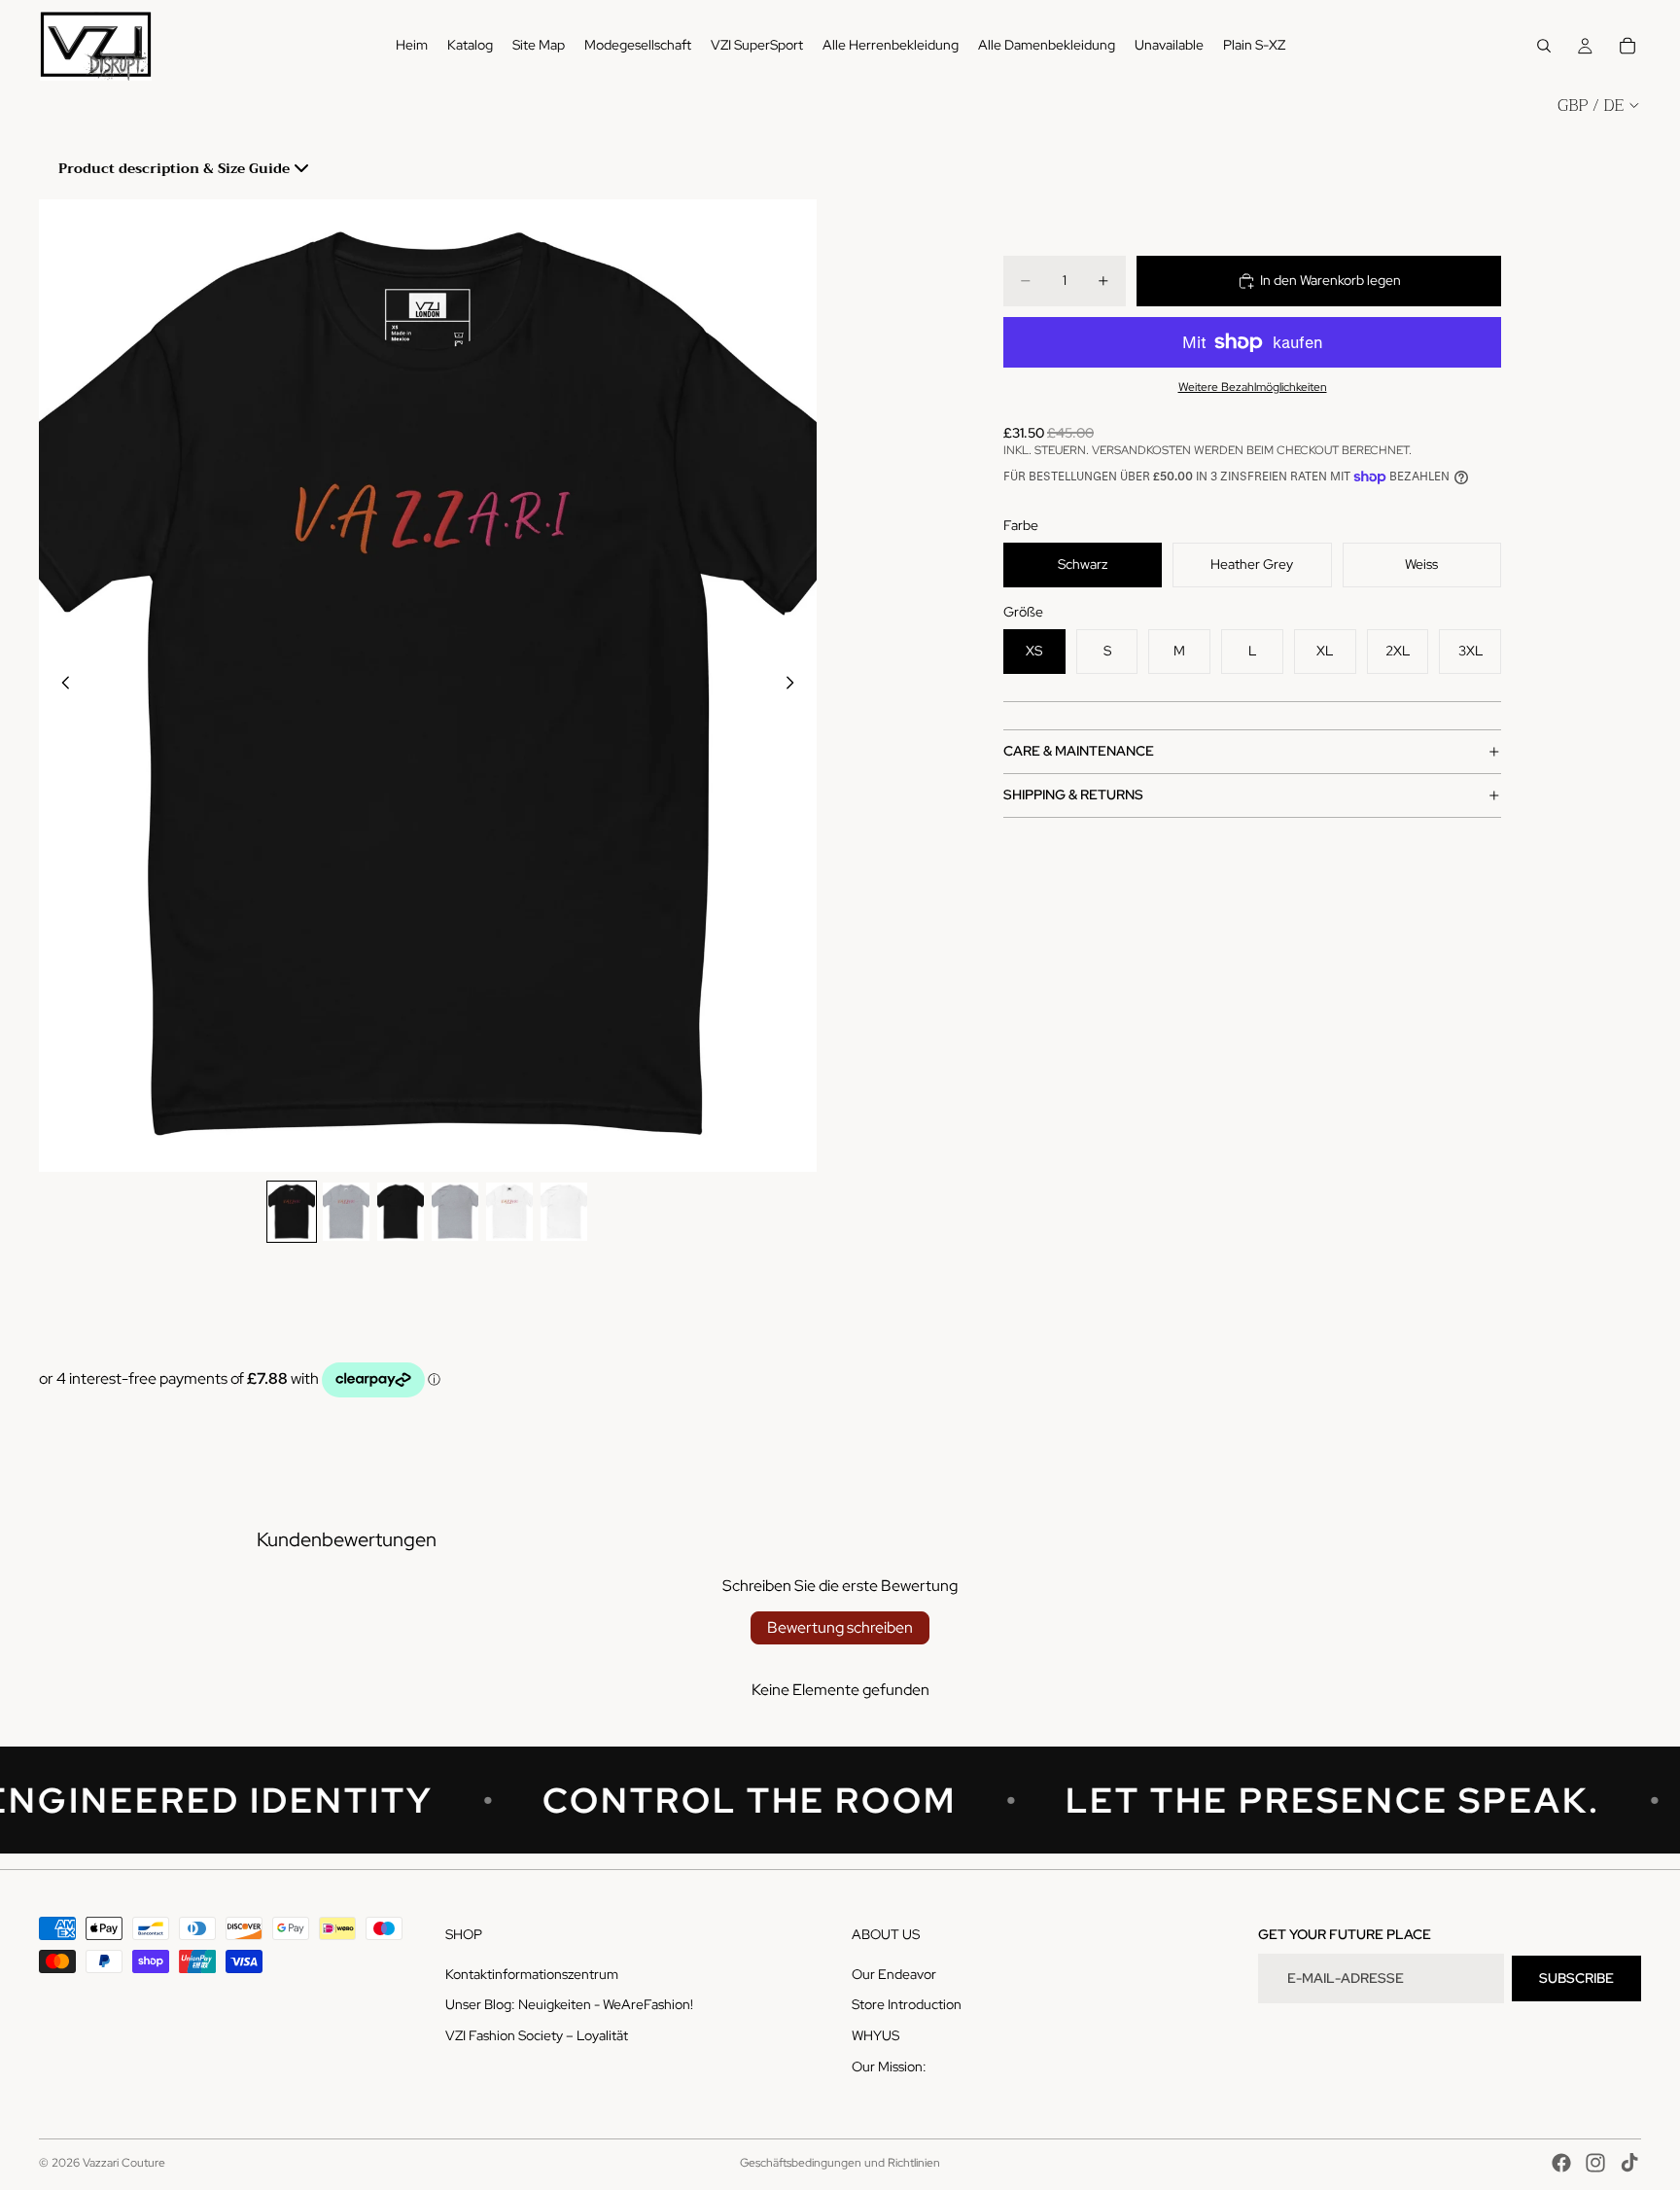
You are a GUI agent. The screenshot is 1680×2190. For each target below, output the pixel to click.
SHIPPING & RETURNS (1073, 795)
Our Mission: (889, 2066)
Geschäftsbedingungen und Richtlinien (840, 2163)
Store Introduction (907, 2004)
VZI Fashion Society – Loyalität (537, 2035)
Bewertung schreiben (840, 1627)
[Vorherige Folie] (60, 686)
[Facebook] (1561, 2163)
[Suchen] (1544, 46)
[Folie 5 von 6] (509, 1212)
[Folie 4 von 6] (455, 1212)
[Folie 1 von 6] (292, 1212)
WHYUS (875, 2035)
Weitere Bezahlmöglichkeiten (1253, 387)
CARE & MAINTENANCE (1079, 751)
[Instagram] (1595, 2163)
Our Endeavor (894, 1974)
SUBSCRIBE (1576, 1978)
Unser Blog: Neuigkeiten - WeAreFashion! (569, 2004)
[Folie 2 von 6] (346, 1212)
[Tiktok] (1629, 2163)
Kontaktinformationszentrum (532, 1974)
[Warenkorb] (1627, 46)
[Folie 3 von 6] (401, 1212)
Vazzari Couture (124, 2163)
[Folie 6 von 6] (564, 1212)
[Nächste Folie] (795, 686)
